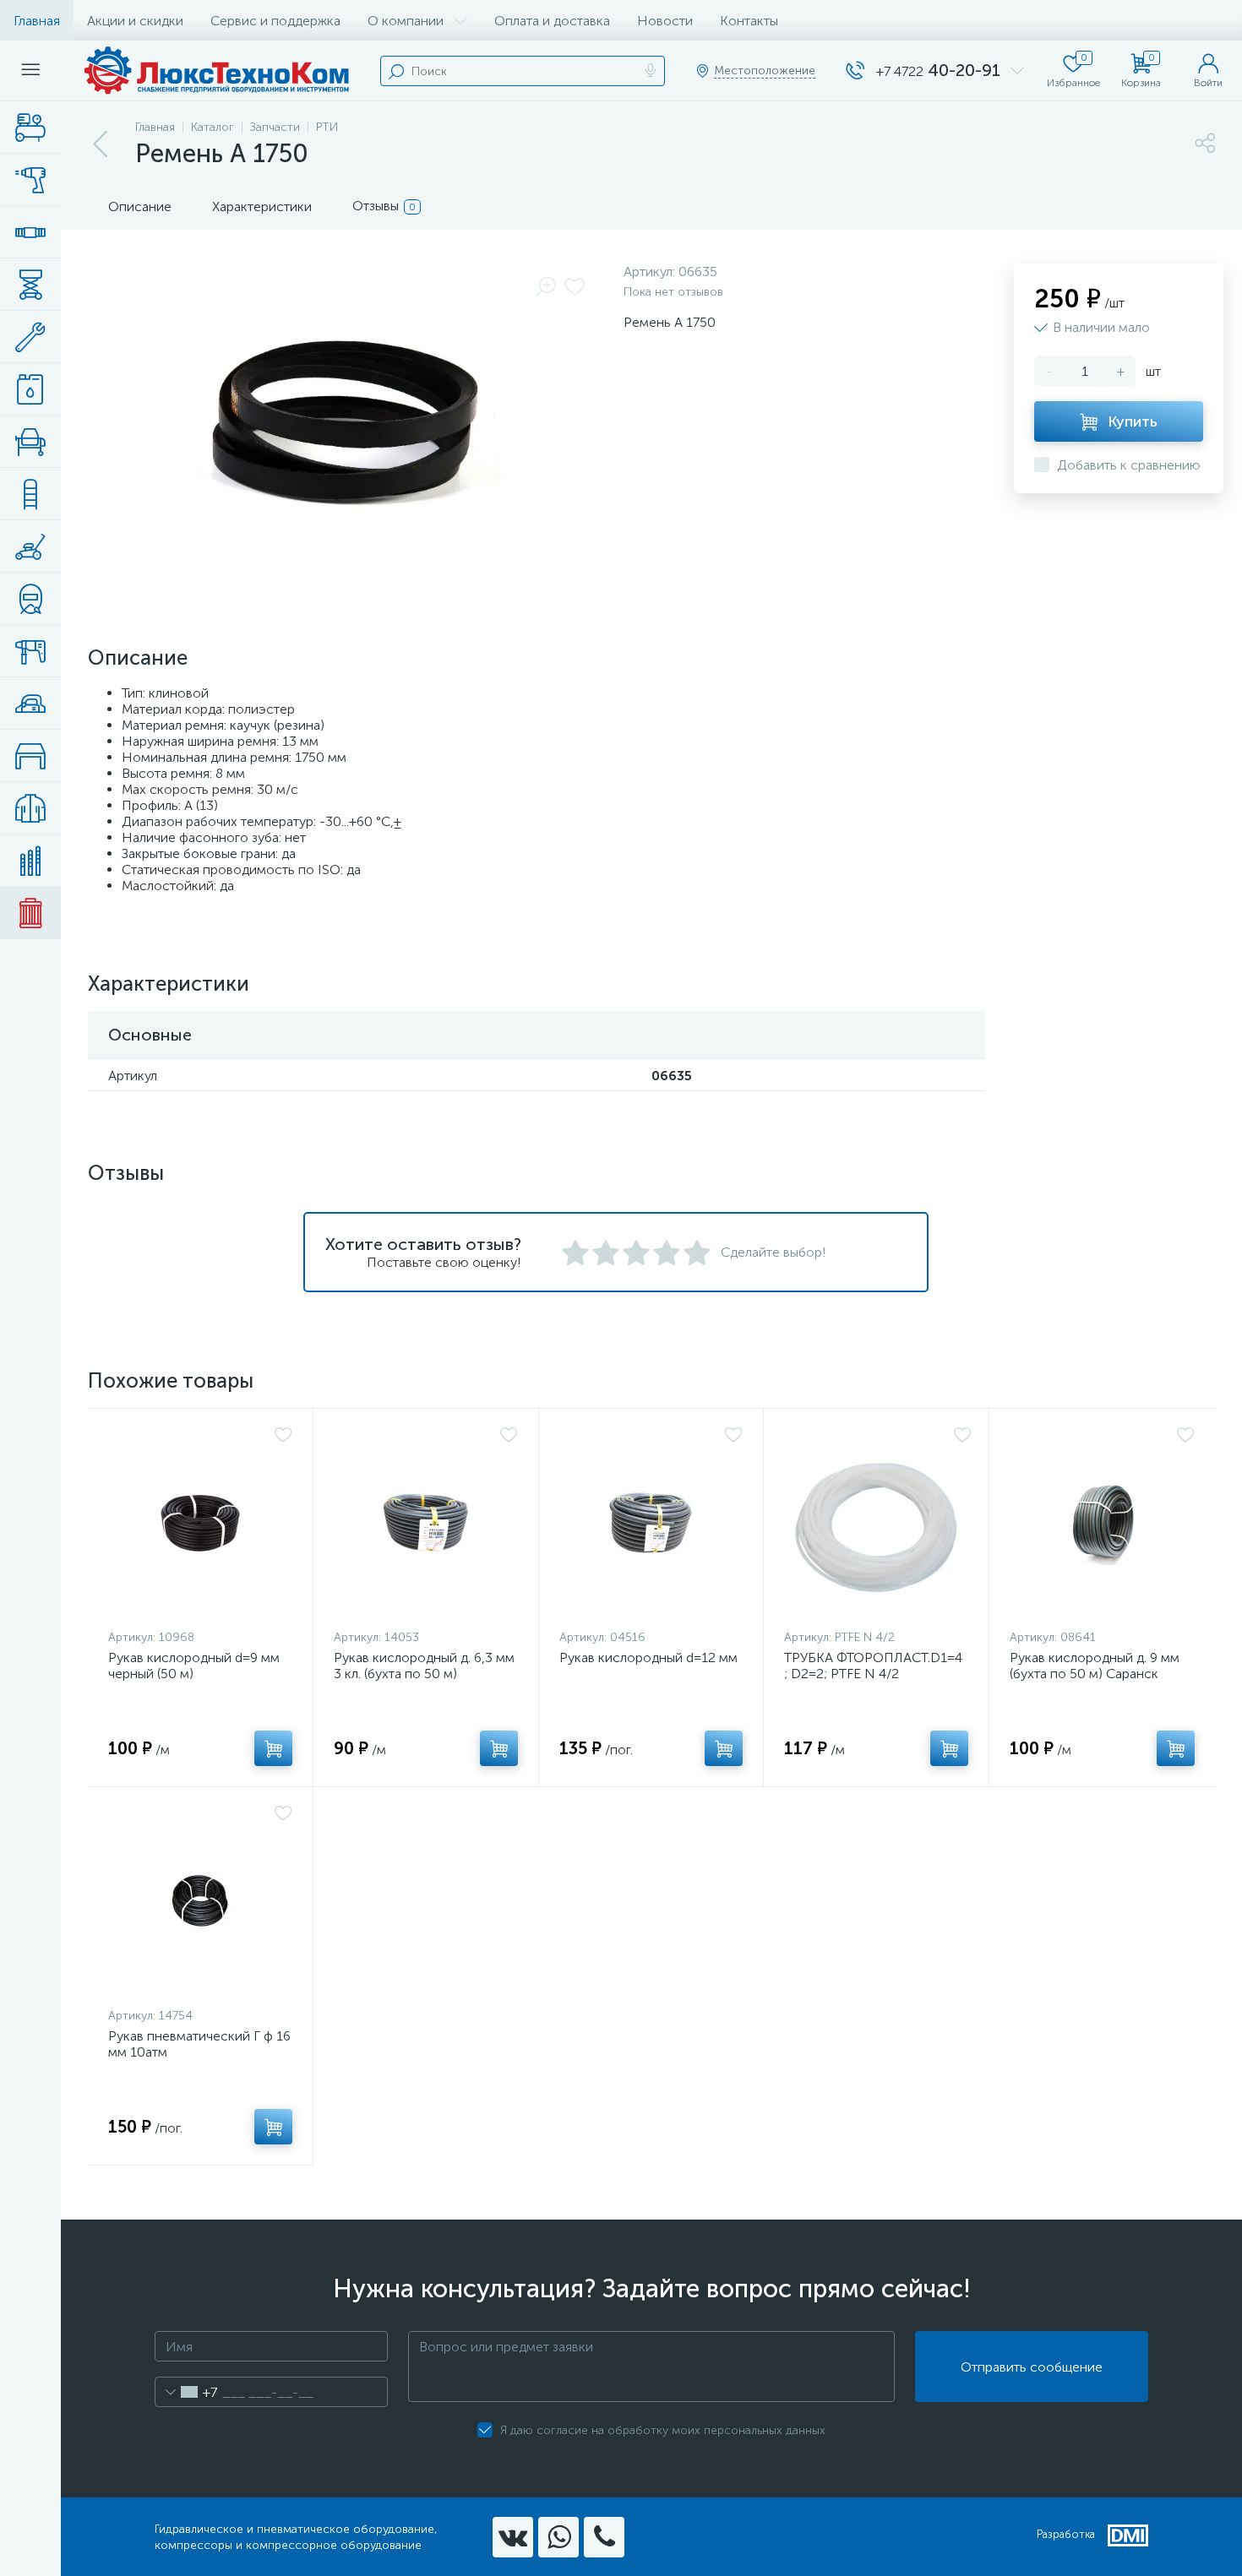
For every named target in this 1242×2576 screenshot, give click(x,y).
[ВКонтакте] (513, 2537)
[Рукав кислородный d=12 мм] (651, 1523)
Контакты (749, 21)
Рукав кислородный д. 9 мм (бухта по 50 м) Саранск (1095, 1666)
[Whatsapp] (558, 2537)
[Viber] (604, 2537)
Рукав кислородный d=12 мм (648, 1658)
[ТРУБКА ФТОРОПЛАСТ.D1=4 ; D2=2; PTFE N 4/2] (878, 1523)
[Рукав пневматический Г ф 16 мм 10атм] (200, 1901)
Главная (37, 21)
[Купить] (273, 1748)
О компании (406, 21)
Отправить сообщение (1032, 2367)
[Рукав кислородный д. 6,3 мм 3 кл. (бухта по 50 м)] (426, 1523)
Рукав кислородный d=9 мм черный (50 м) (194, 1666)
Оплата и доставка (552, 21)
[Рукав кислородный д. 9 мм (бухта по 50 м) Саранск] (1102, 1523)
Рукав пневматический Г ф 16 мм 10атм (199, 2044)
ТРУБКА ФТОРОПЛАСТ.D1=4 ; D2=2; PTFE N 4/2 (873, 1666)
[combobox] (186, 2392)
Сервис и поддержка (275, 21)
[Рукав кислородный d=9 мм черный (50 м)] (200, 1523)
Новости (665, 21)
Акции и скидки (135, 21)
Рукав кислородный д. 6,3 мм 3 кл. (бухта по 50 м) (424, 1666)
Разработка (1066, 2534)
